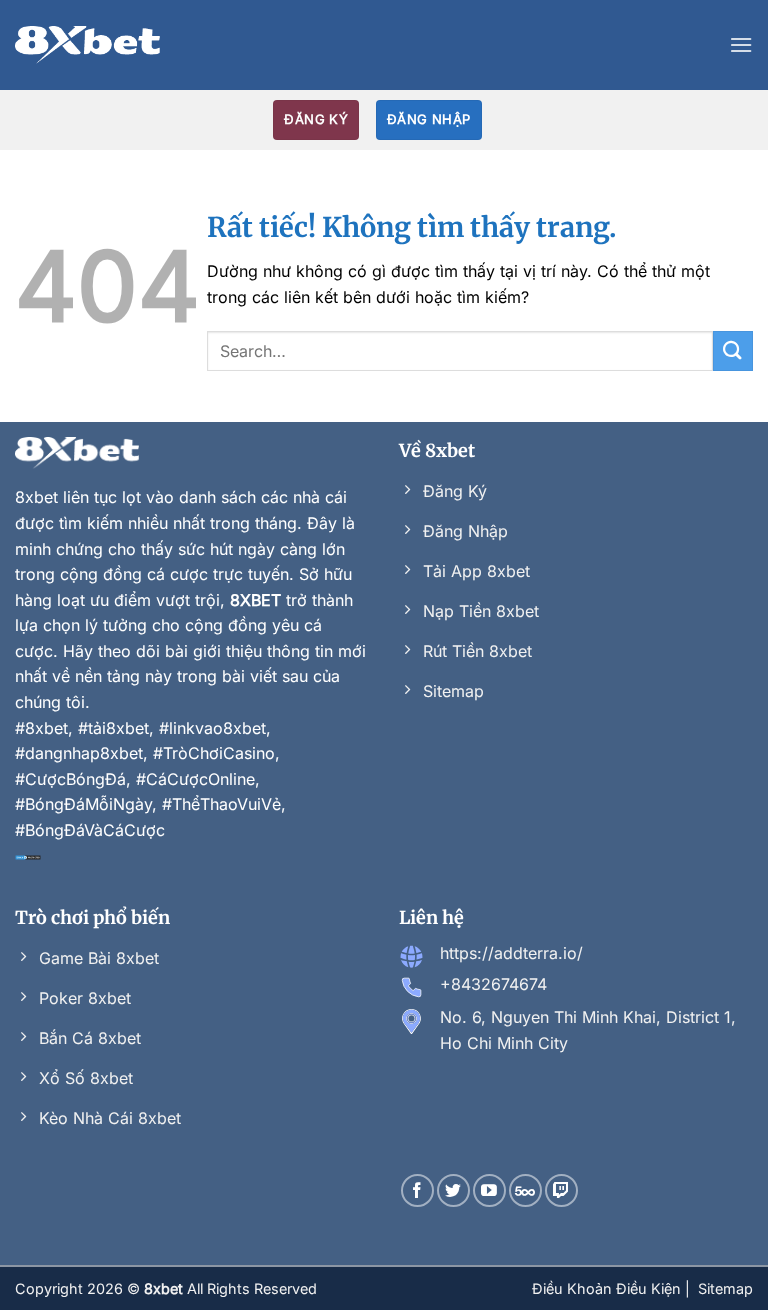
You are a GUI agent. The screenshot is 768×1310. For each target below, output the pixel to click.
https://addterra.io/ (511, 953)
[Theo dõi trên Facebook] (417, 1190)
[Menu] (741, 44)
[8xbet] (87, 45)
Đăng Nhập (429, 119)
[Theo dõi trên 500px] (525, 1190)
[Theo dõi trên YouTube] (489, 1190)
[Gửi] (733, 350)
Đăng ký (316, 119)
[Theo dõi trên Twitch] (561, 1190)
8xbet (36, 497)
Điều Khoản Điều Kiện (608, 1288)
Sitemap (725, 1288)
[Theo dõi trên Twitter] (453, 1190)
